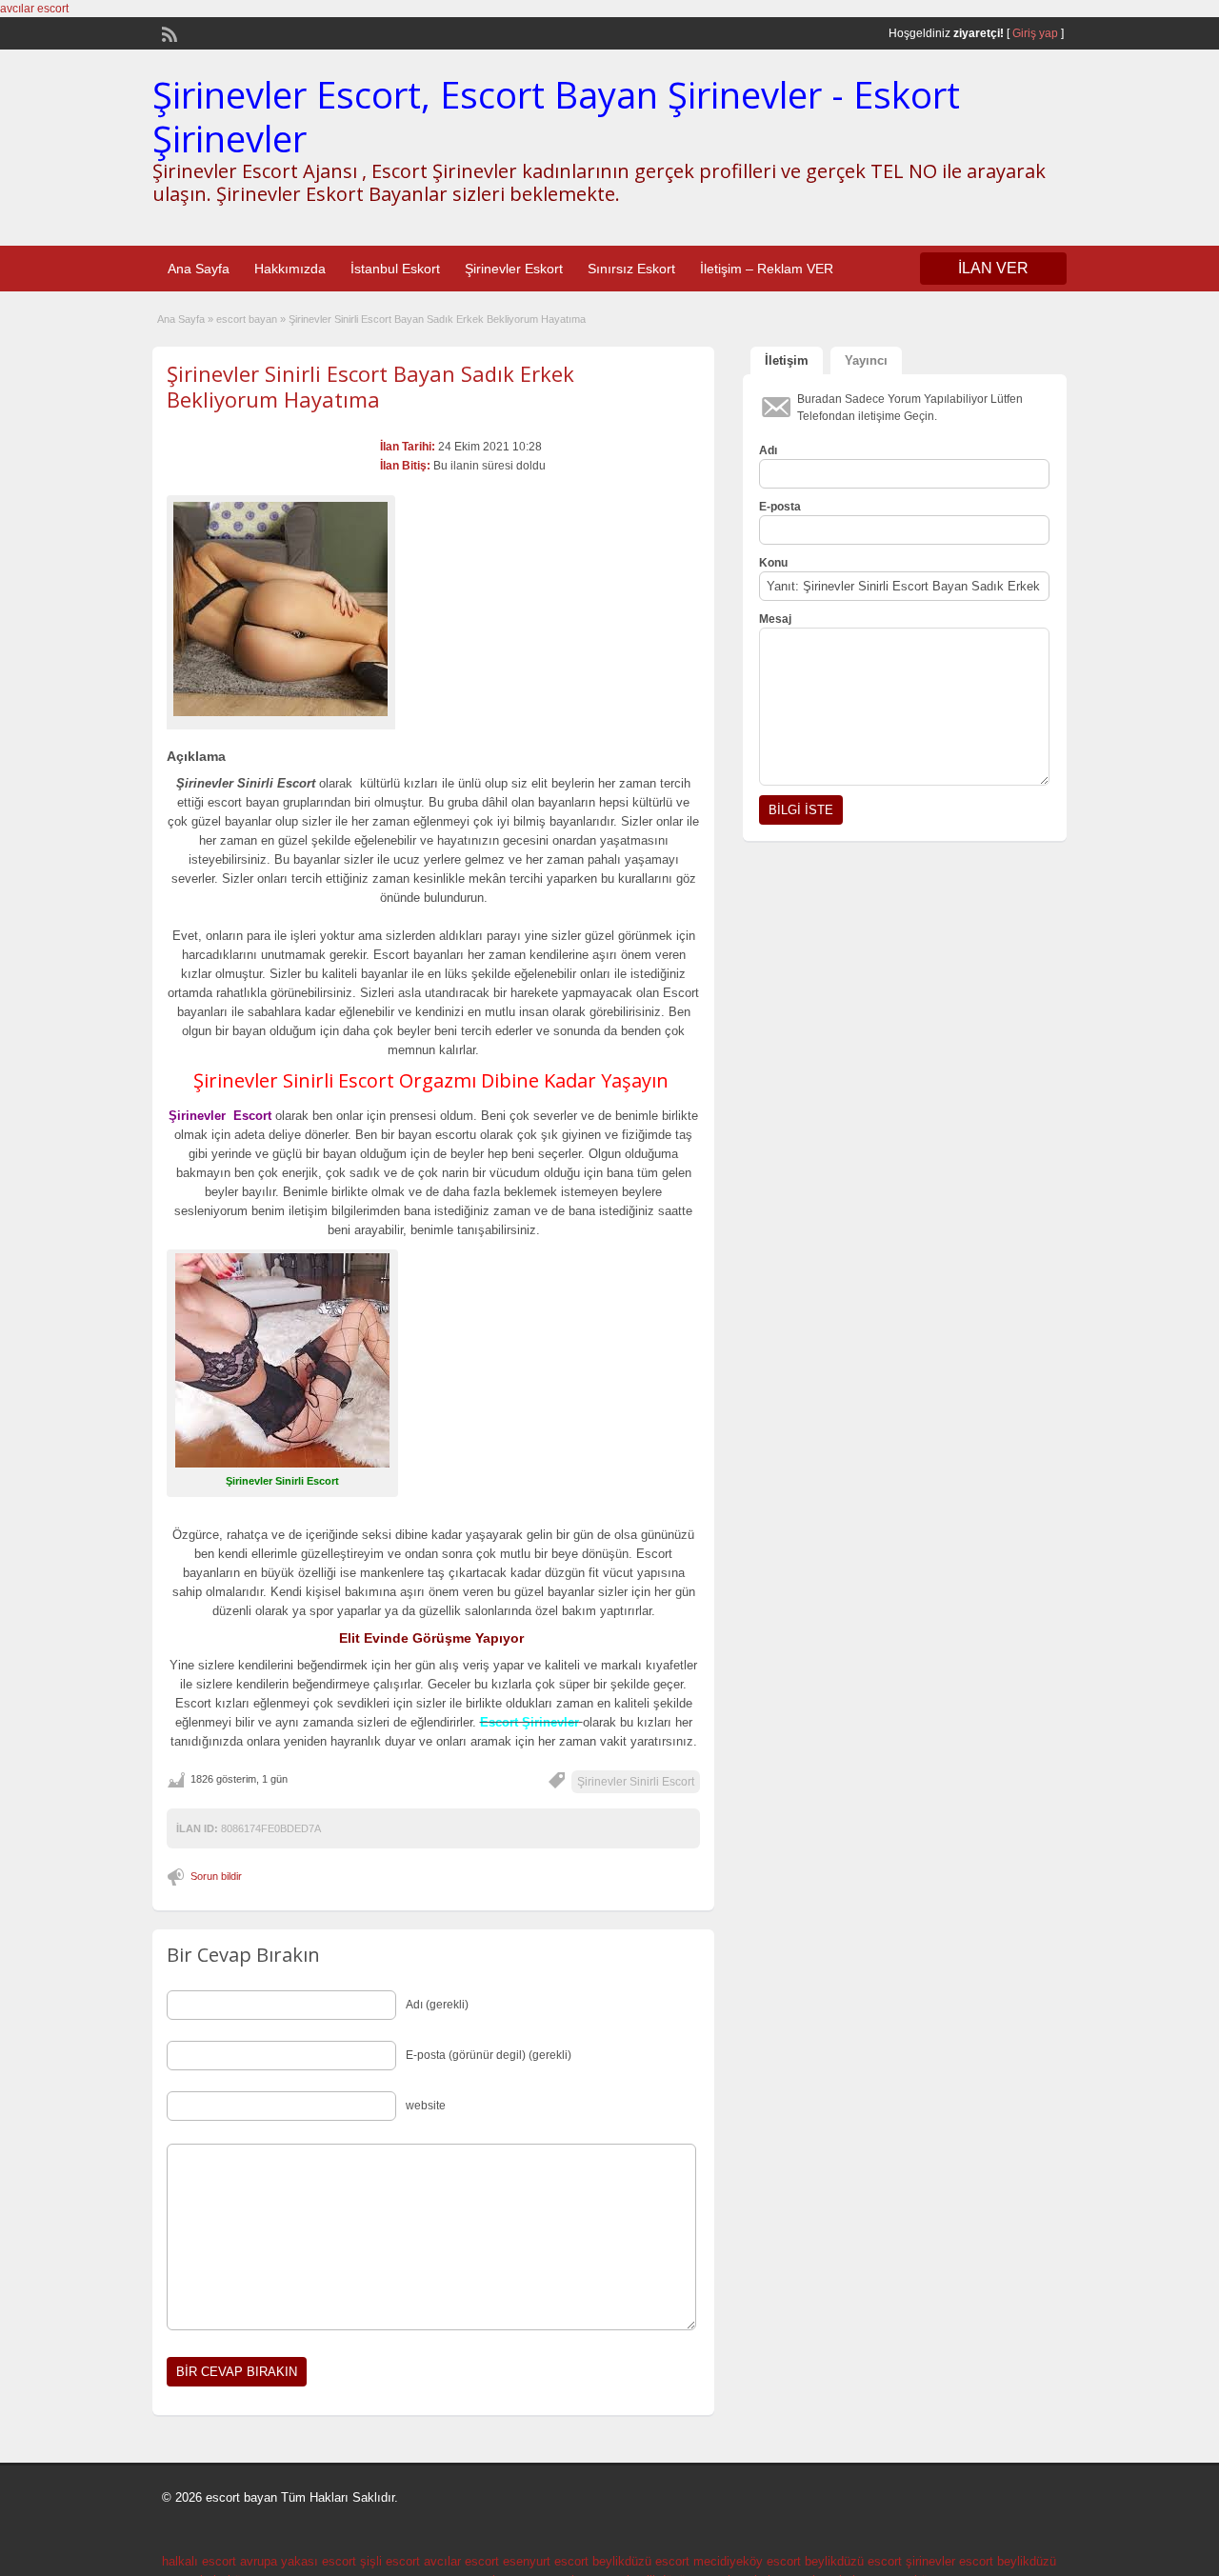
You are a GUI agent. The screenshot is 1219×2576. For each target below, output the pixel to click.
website (426, 2106)
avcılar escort (34, 9)
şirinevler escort (949, 2561)
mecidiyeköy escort (747, 2561)
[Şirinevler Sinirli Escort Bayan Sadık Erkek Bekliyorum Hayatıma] (281, 609)
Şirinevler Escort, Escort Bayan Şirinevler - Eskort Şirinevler (556, 116)
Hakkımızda (290, 269)
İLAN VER (993, 268)
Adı (768, 450)
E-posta (780, 507)
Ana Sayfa (199, 269)
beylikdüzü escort (641, 2561)
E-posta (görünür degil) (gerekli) (489, 2055)
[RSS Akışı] (168, 32)
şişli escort (390, 2561)
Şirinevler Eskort (514, 269)
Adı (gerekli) (437, 2005)
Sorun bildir (216, 1876)
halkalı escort (199, 2561)
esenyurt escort (546, 2561)
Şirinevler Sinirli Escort (636, 1782)
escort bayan (247, 319)
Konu (773, 563)
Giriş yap (1035, 33)
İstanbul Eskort (395, 269)
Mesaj (775, 619)
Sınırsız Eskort (631, 269)
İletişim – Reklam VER (767, 269)
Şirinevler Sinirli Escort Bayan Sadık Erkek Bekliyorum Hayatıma (370, 386)
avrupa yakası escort (298, 2561)
